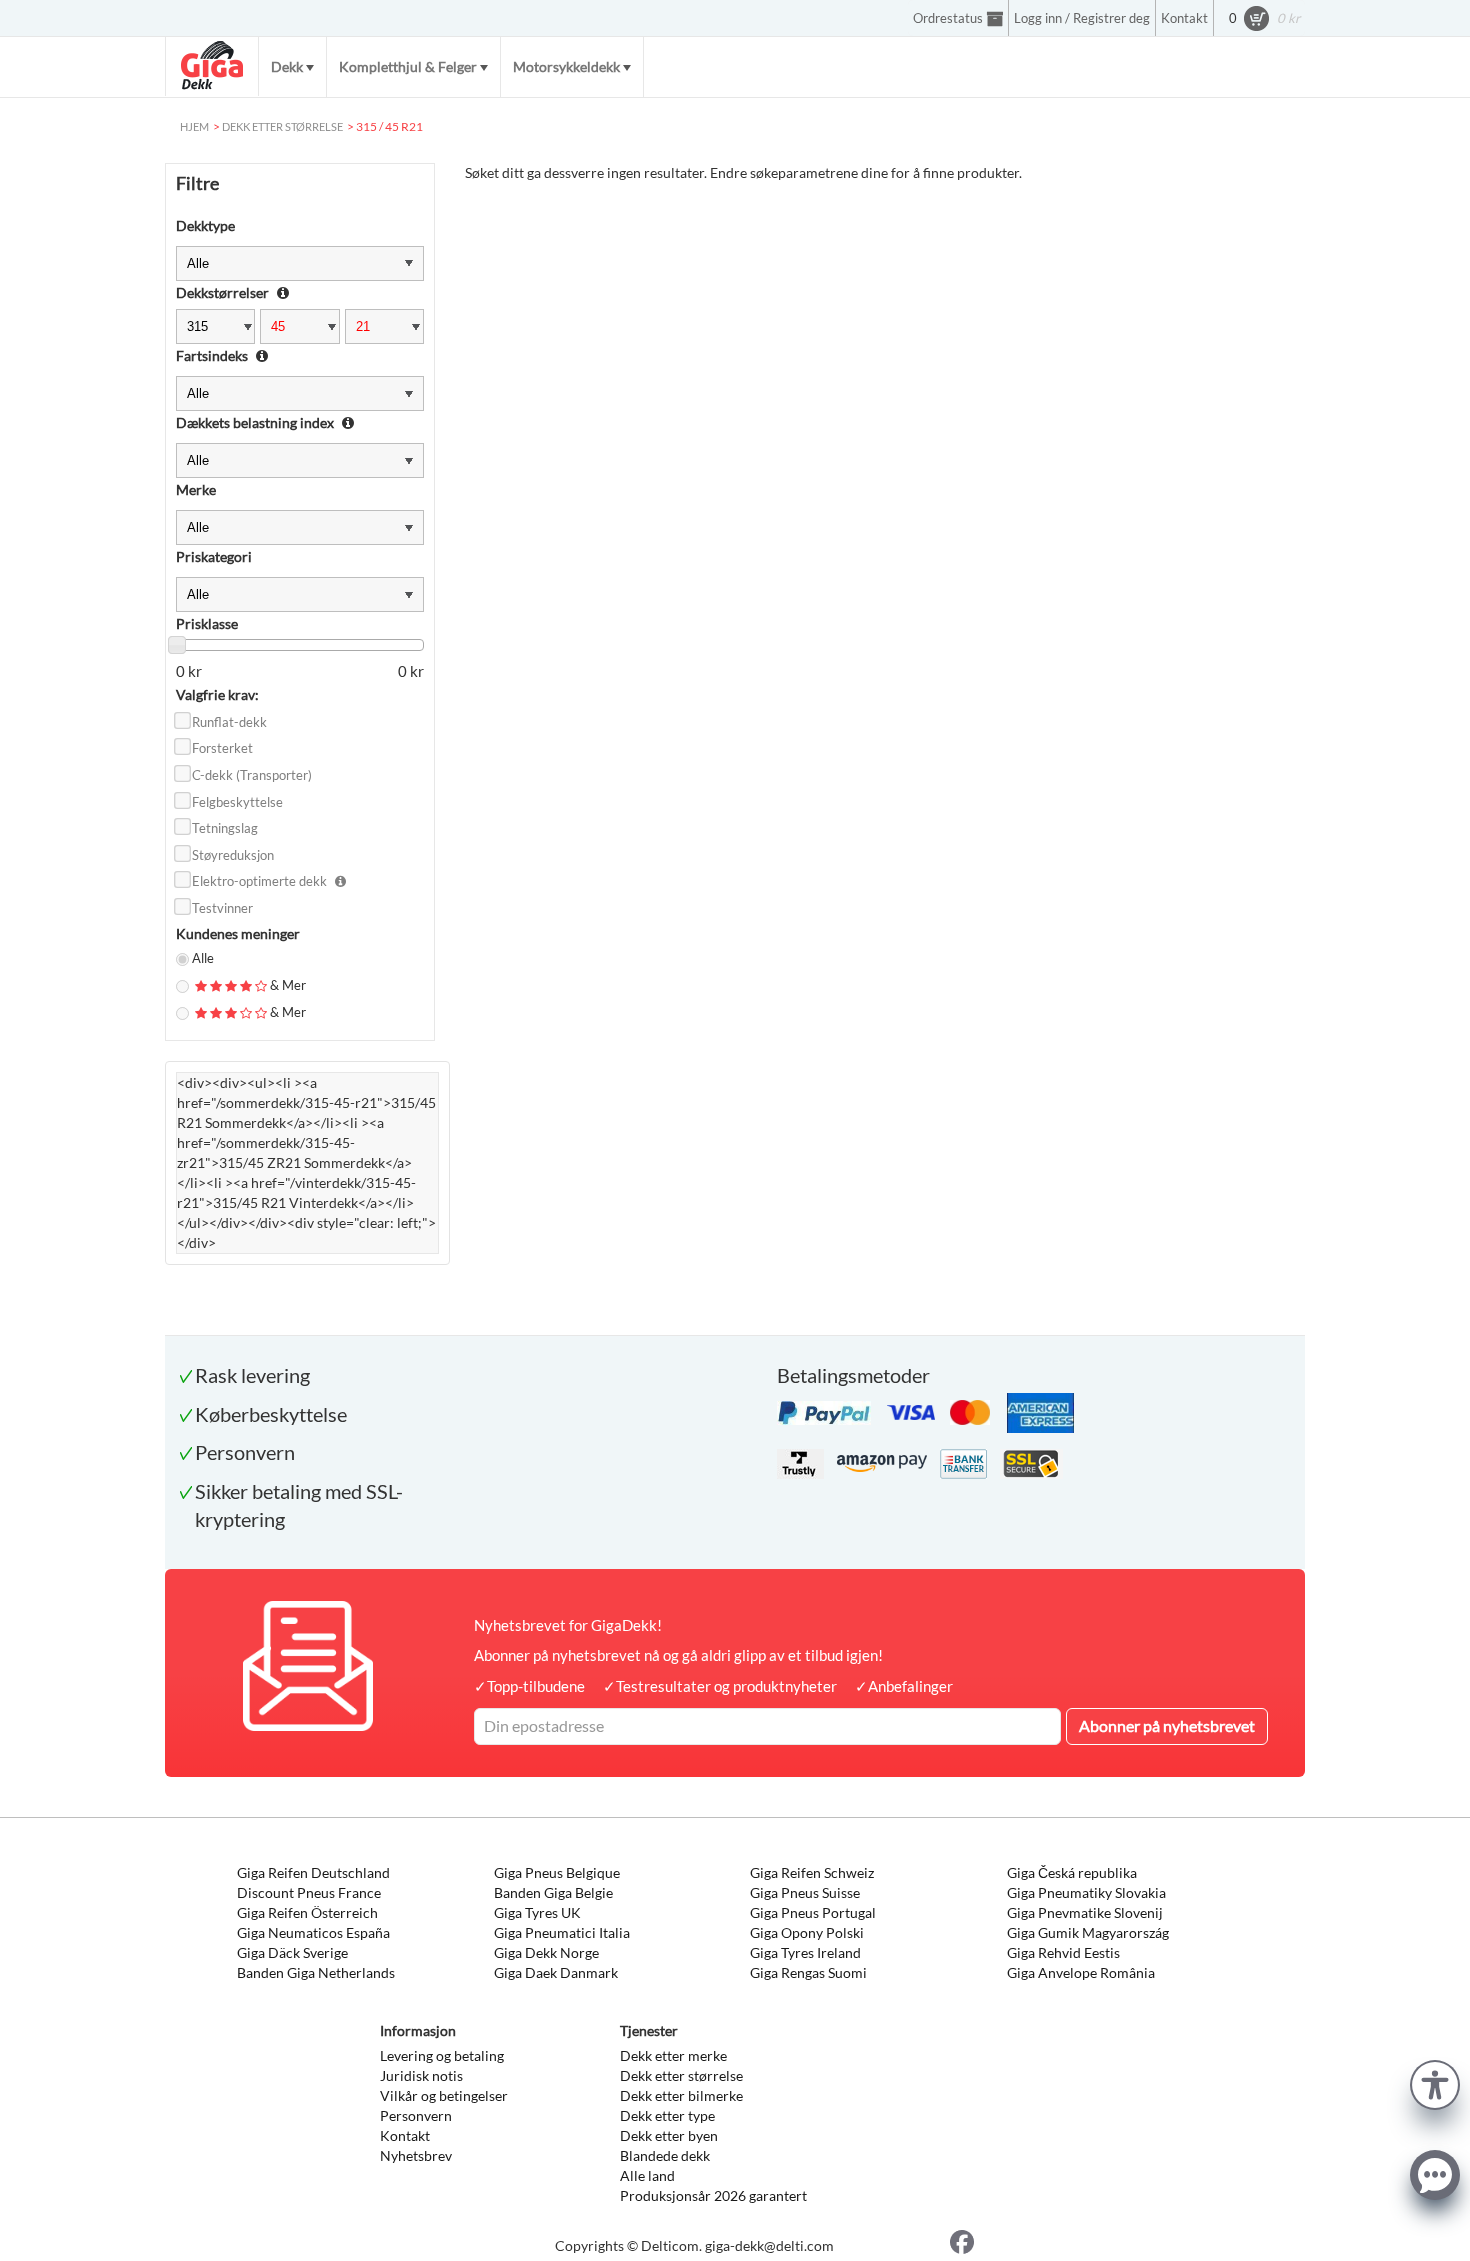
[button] (1435, 2082)
